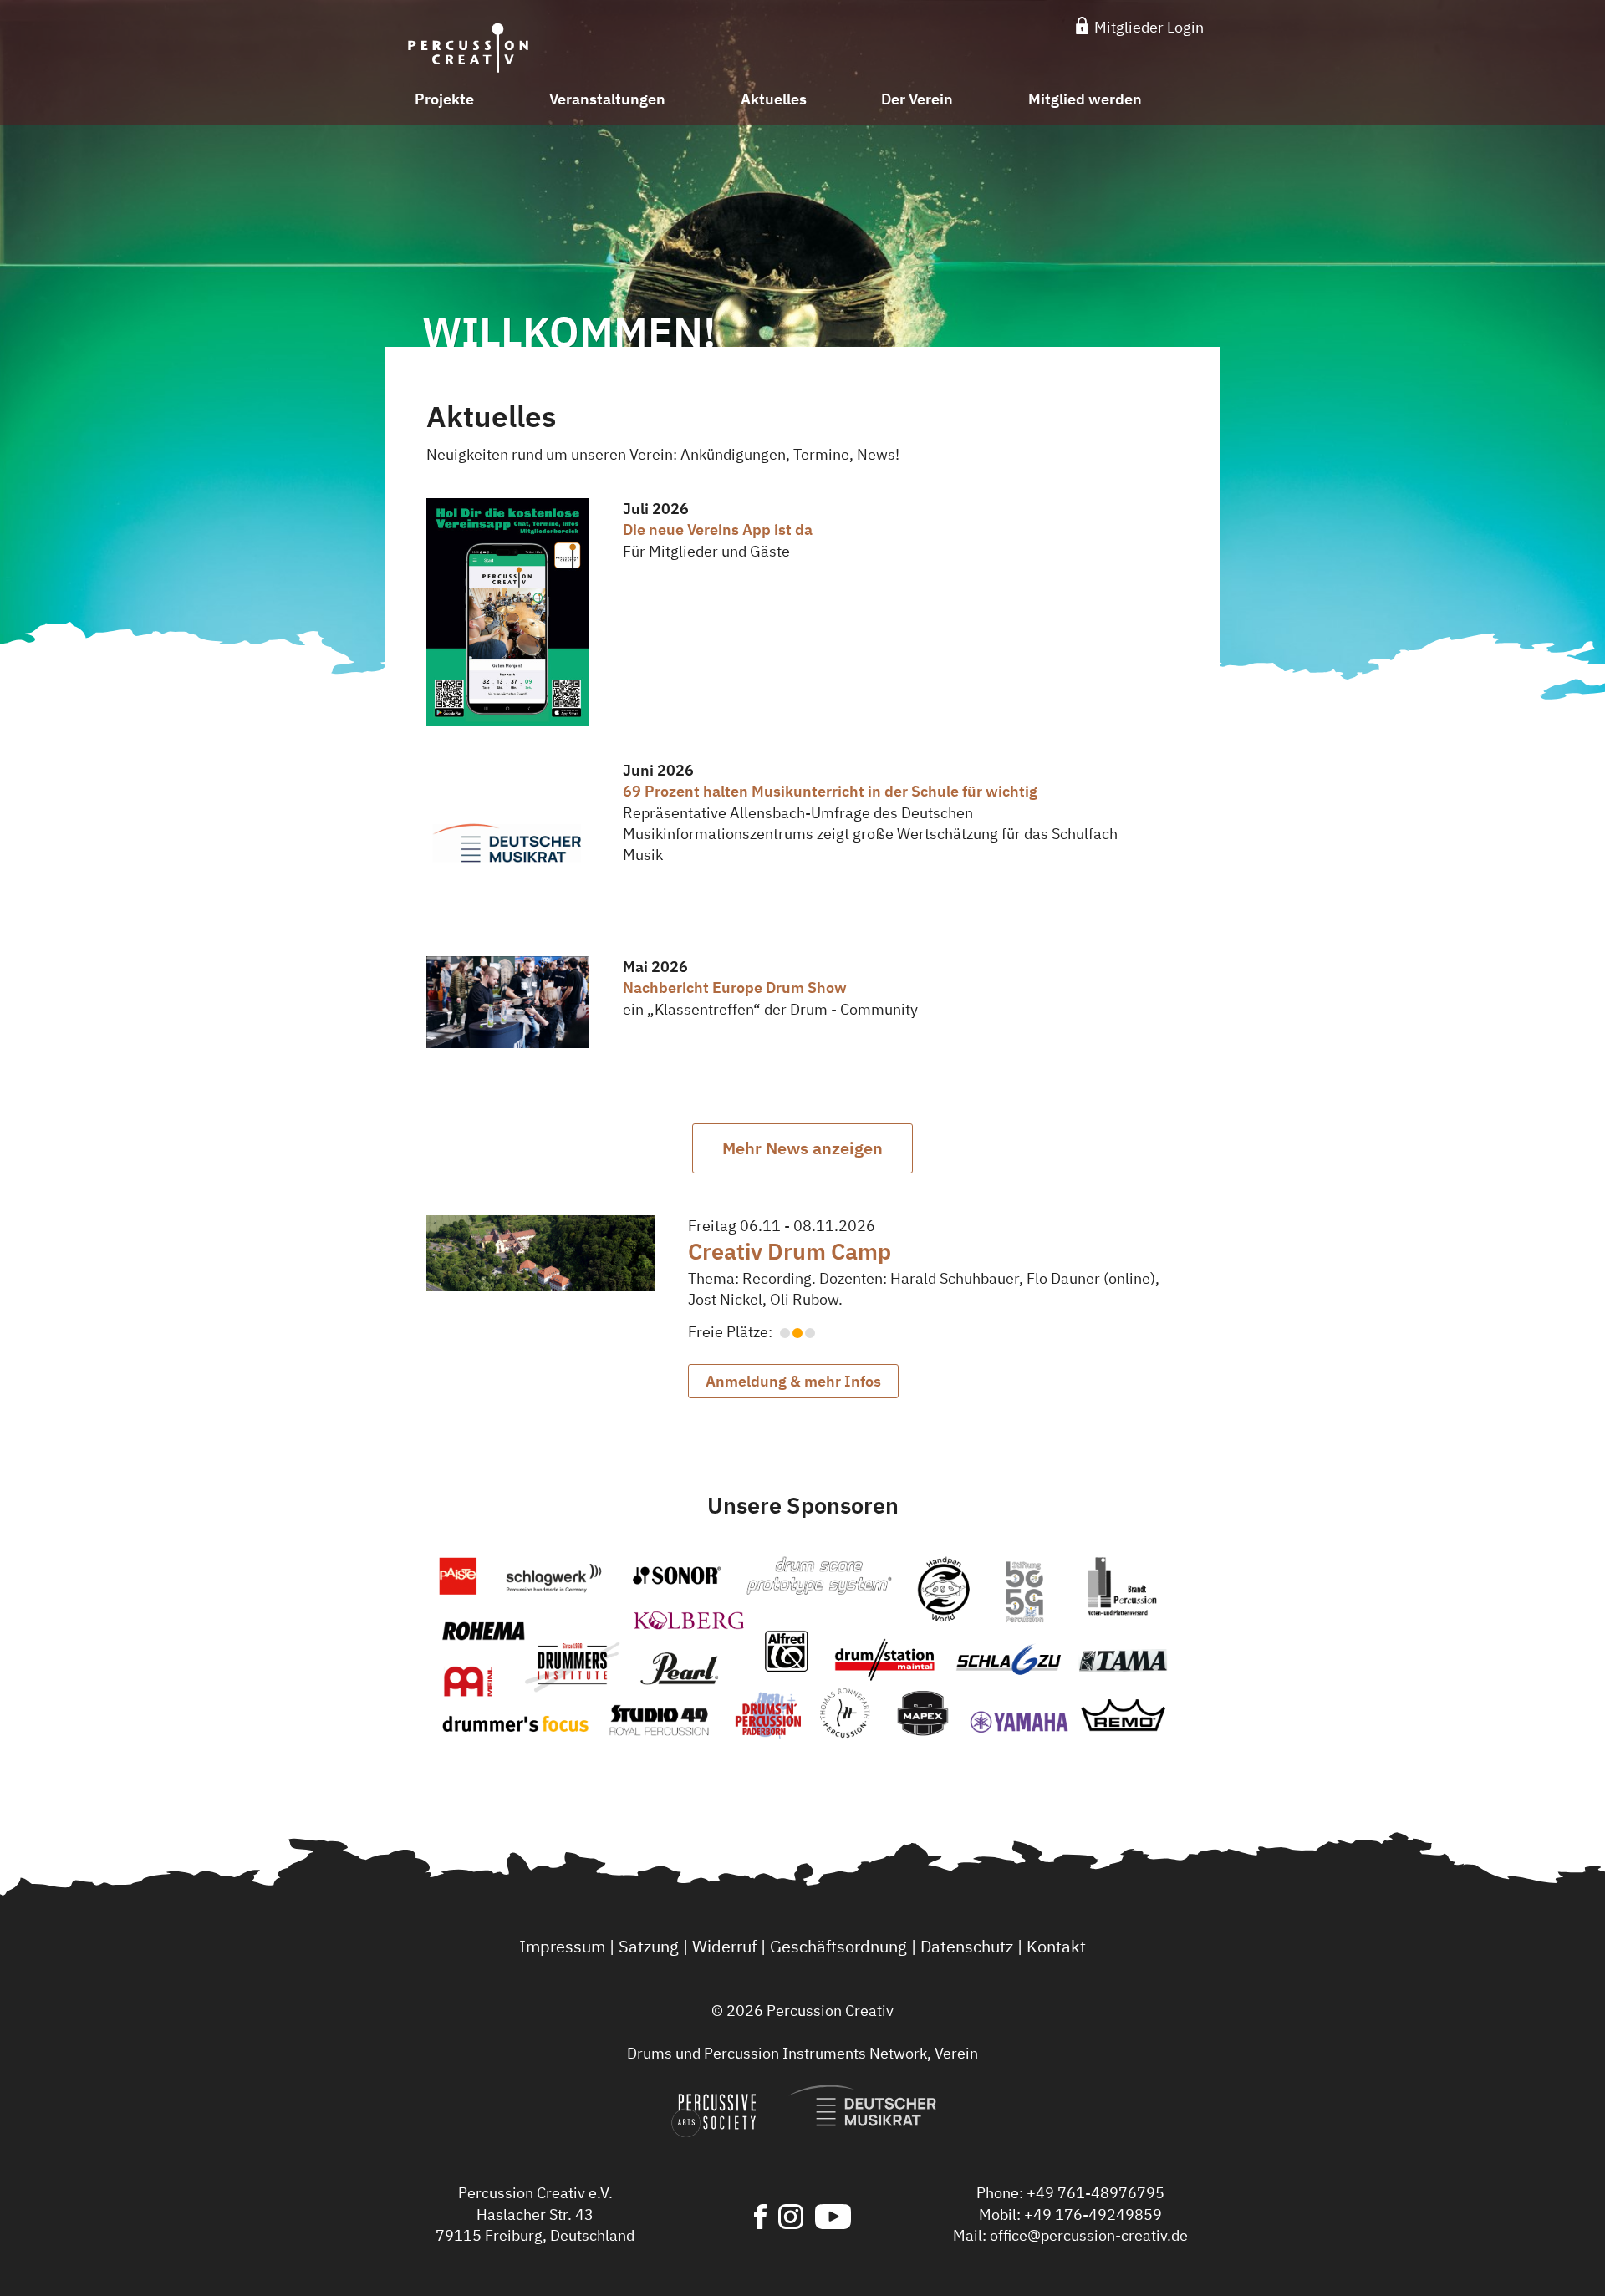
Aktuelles (774, 99)
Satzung (649, 1946)
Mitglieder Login (1147, 27)
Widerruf (724, 1946)
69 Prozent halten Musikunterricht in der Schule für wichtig (830, 791)
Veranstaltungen (607, 99)
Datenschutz (967, 1946)
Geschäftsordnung (838, 1946)
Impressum (562, 1946)
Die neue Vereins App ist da (718, 529)
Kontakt (1056, 1946)
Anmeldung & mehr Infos (793, 1381)
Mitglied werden (1085, 99)
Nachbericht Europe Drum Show (735, 988)
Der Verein (917, 99)
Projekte (444, 99)
